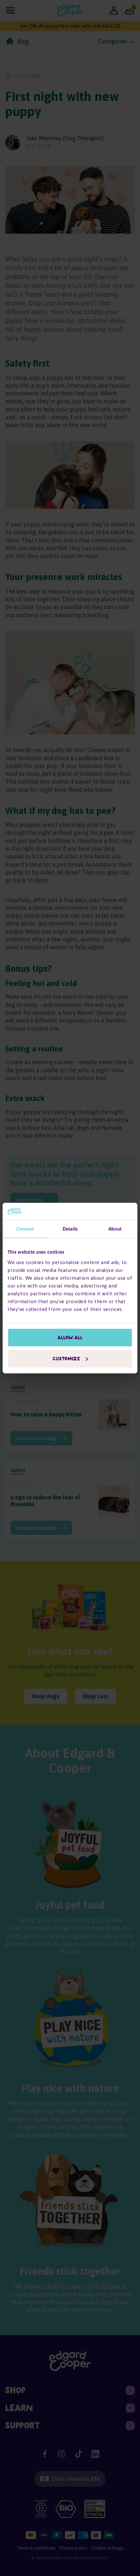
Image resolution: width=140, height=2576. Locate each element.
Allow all (70, 1337)
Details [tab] (70, 1229)
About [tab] (115, 1229)
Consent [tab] (25, 1229)
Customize (66, 1359)
